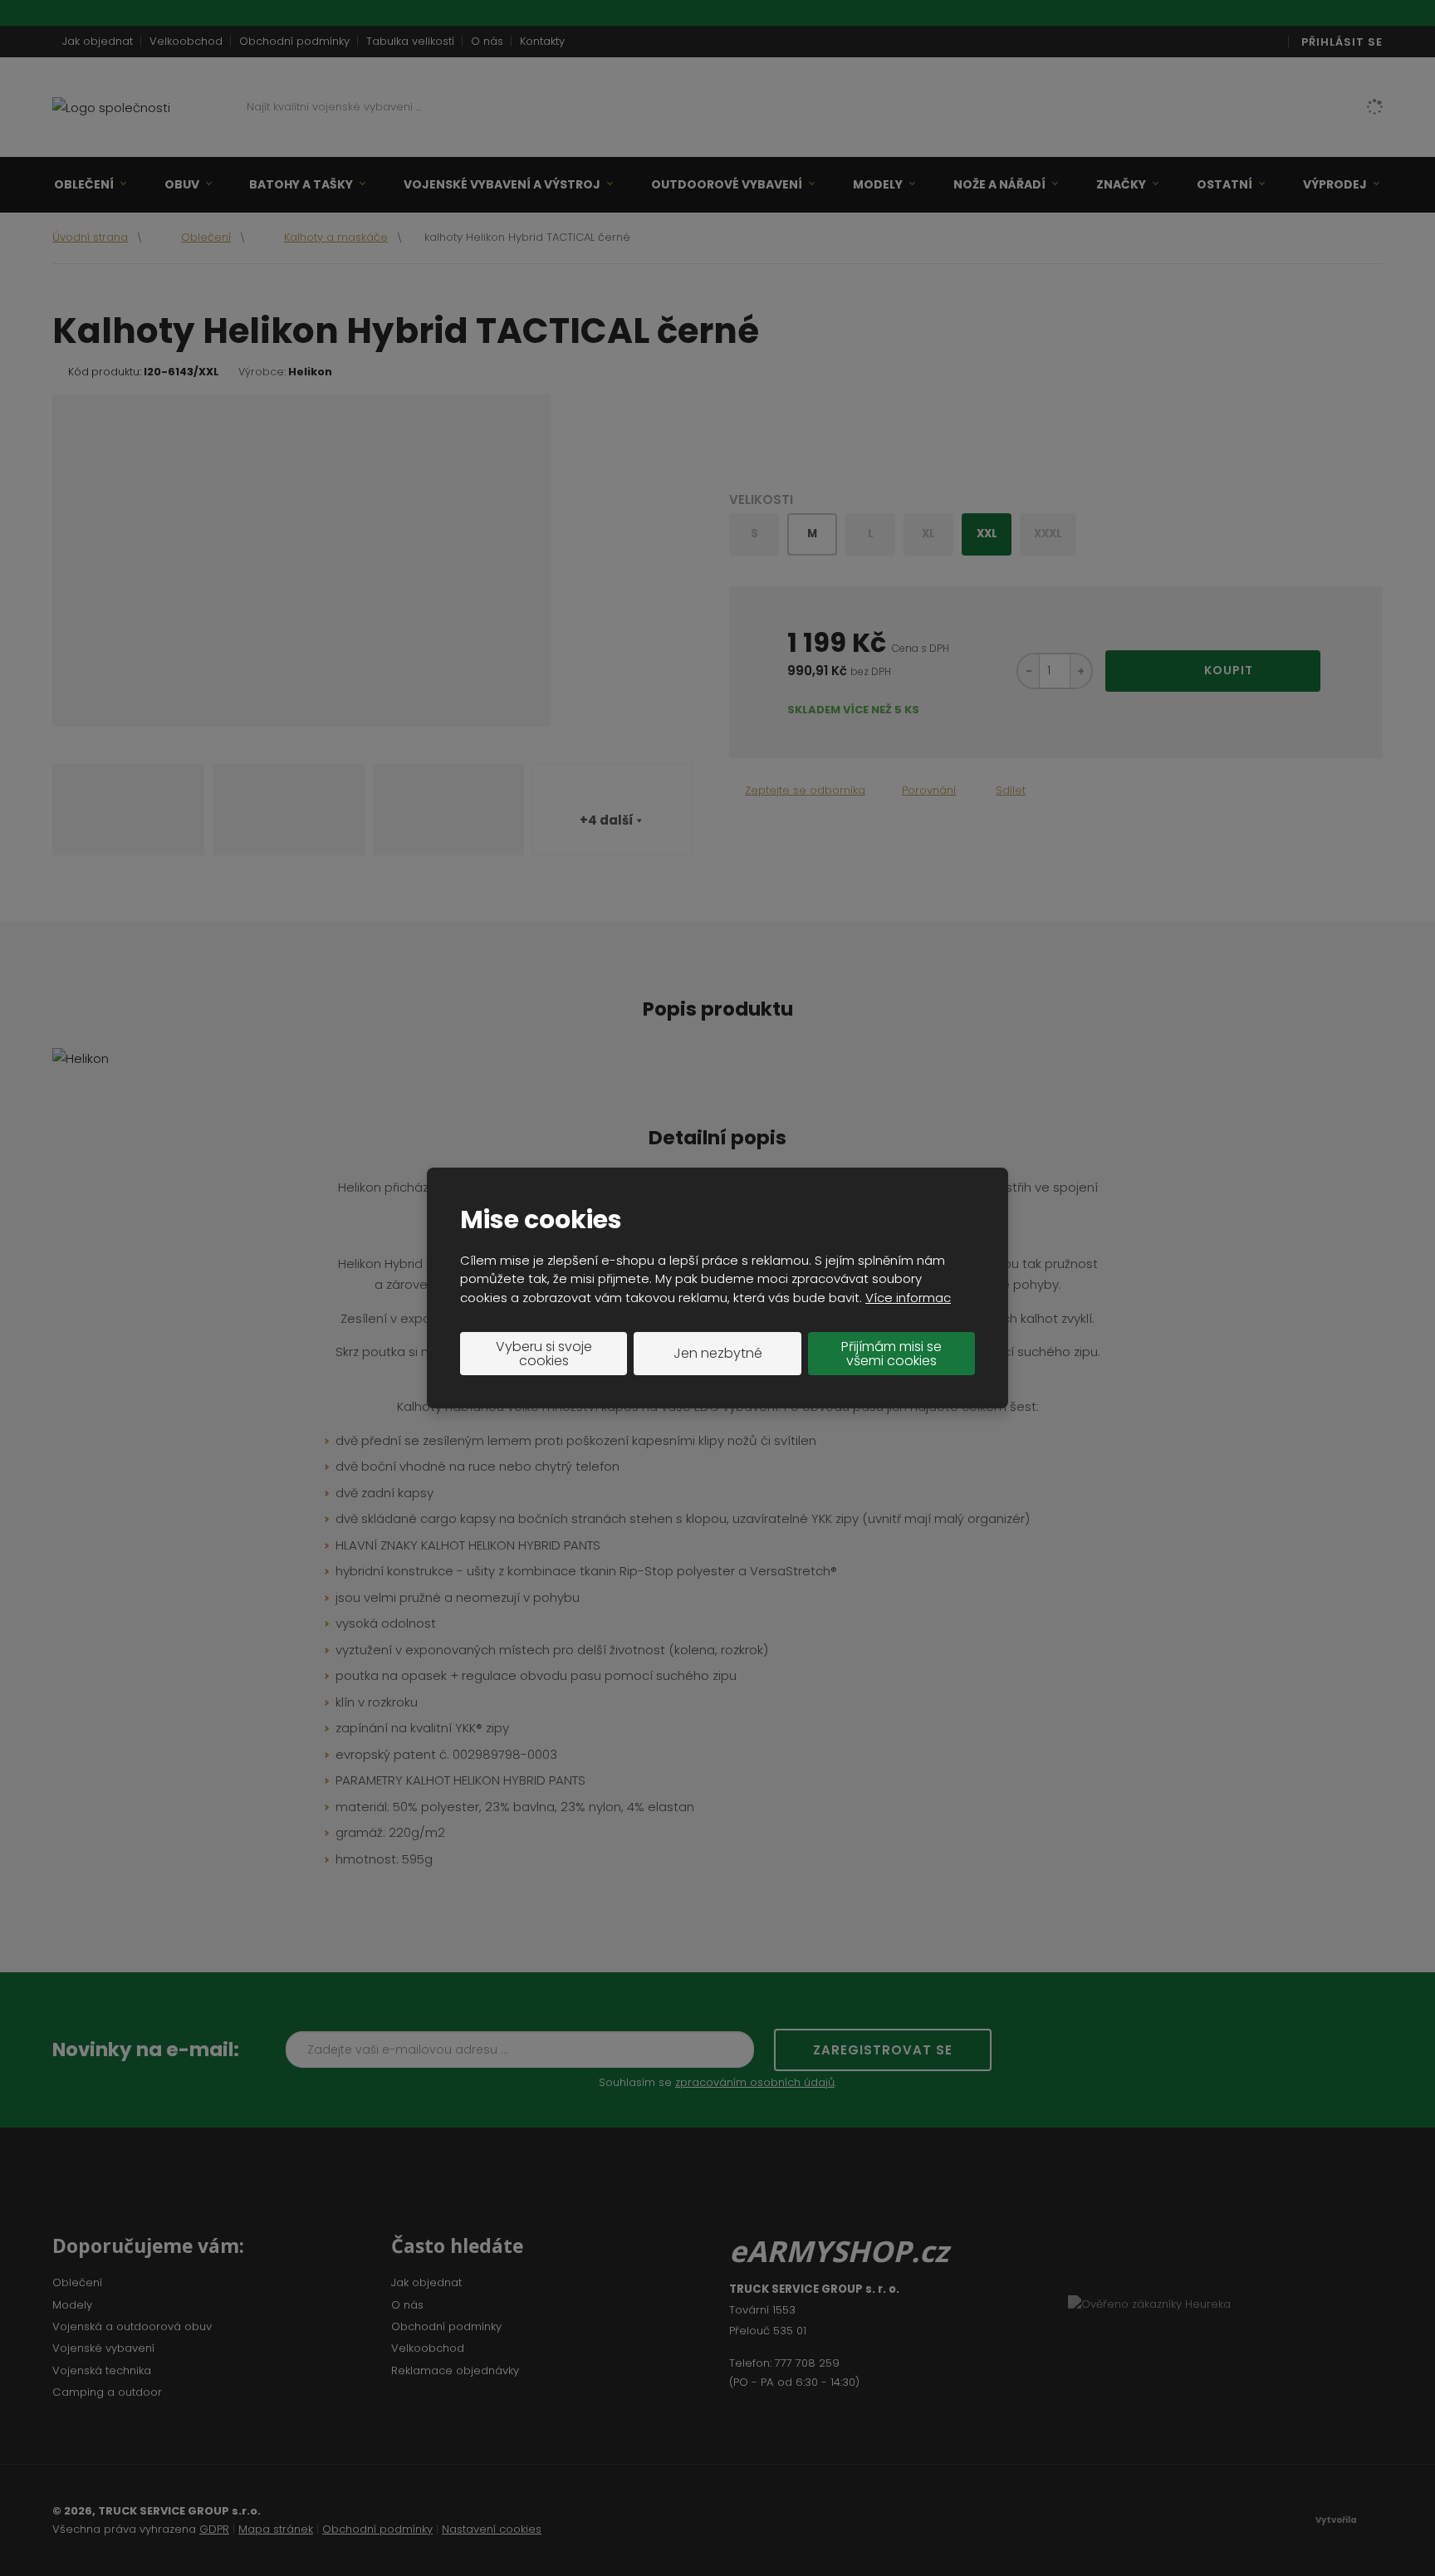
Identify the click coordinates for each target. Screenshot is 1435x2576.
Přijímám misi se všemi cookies (891, 1354)
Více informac (908, 1298)
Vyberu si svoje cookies (544, 1354)
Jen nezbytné (718, 1353)
